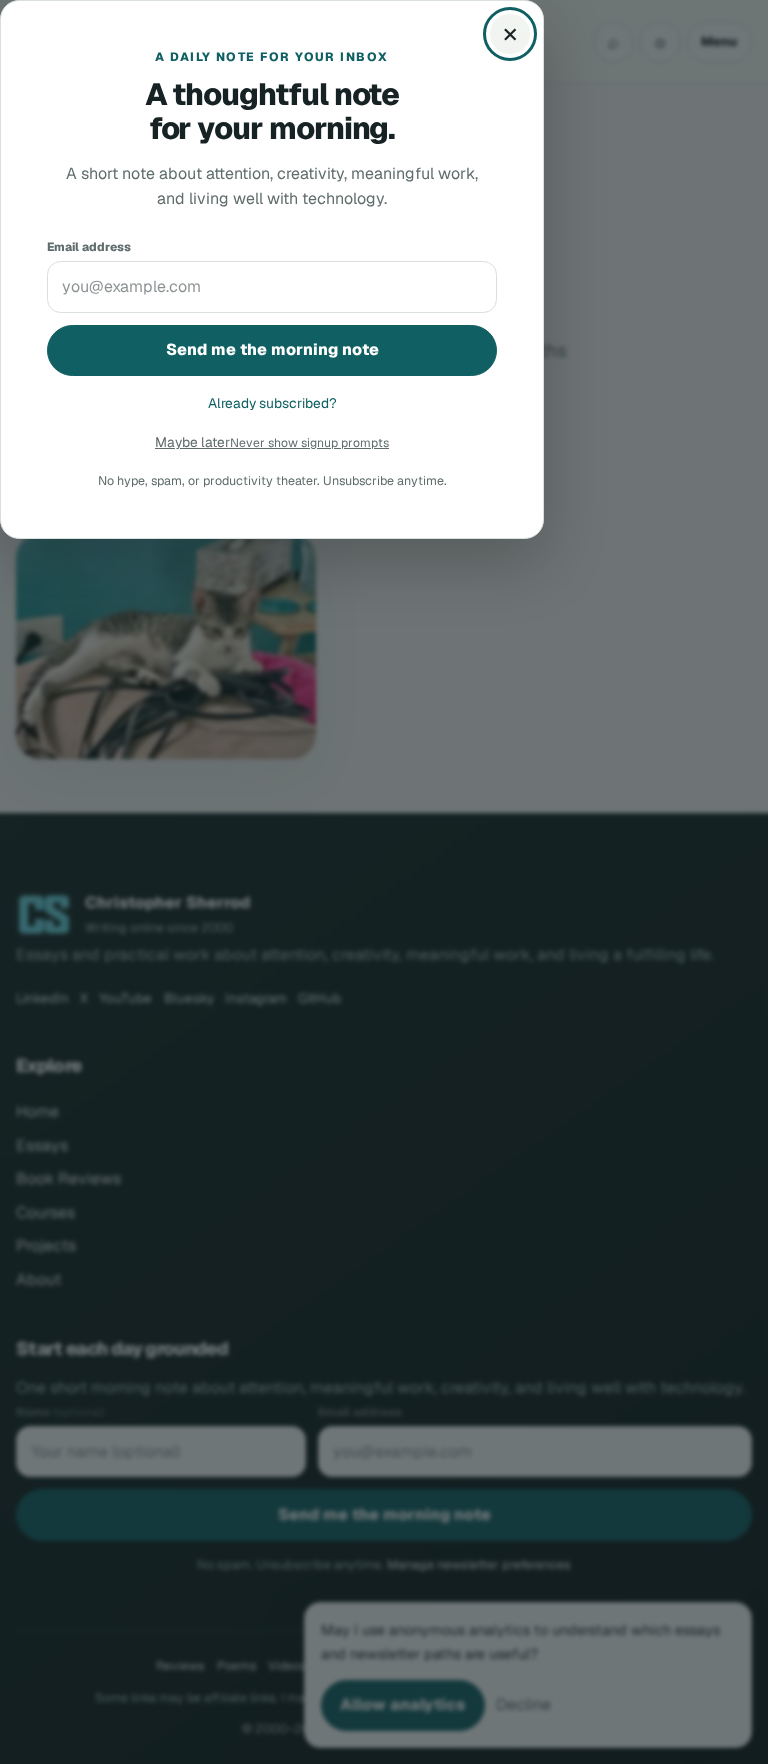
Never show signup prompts (309, 443)
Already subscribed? (272, 403)
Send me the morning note (272, 349)
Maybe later (192, 442)
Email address (89, 246)
